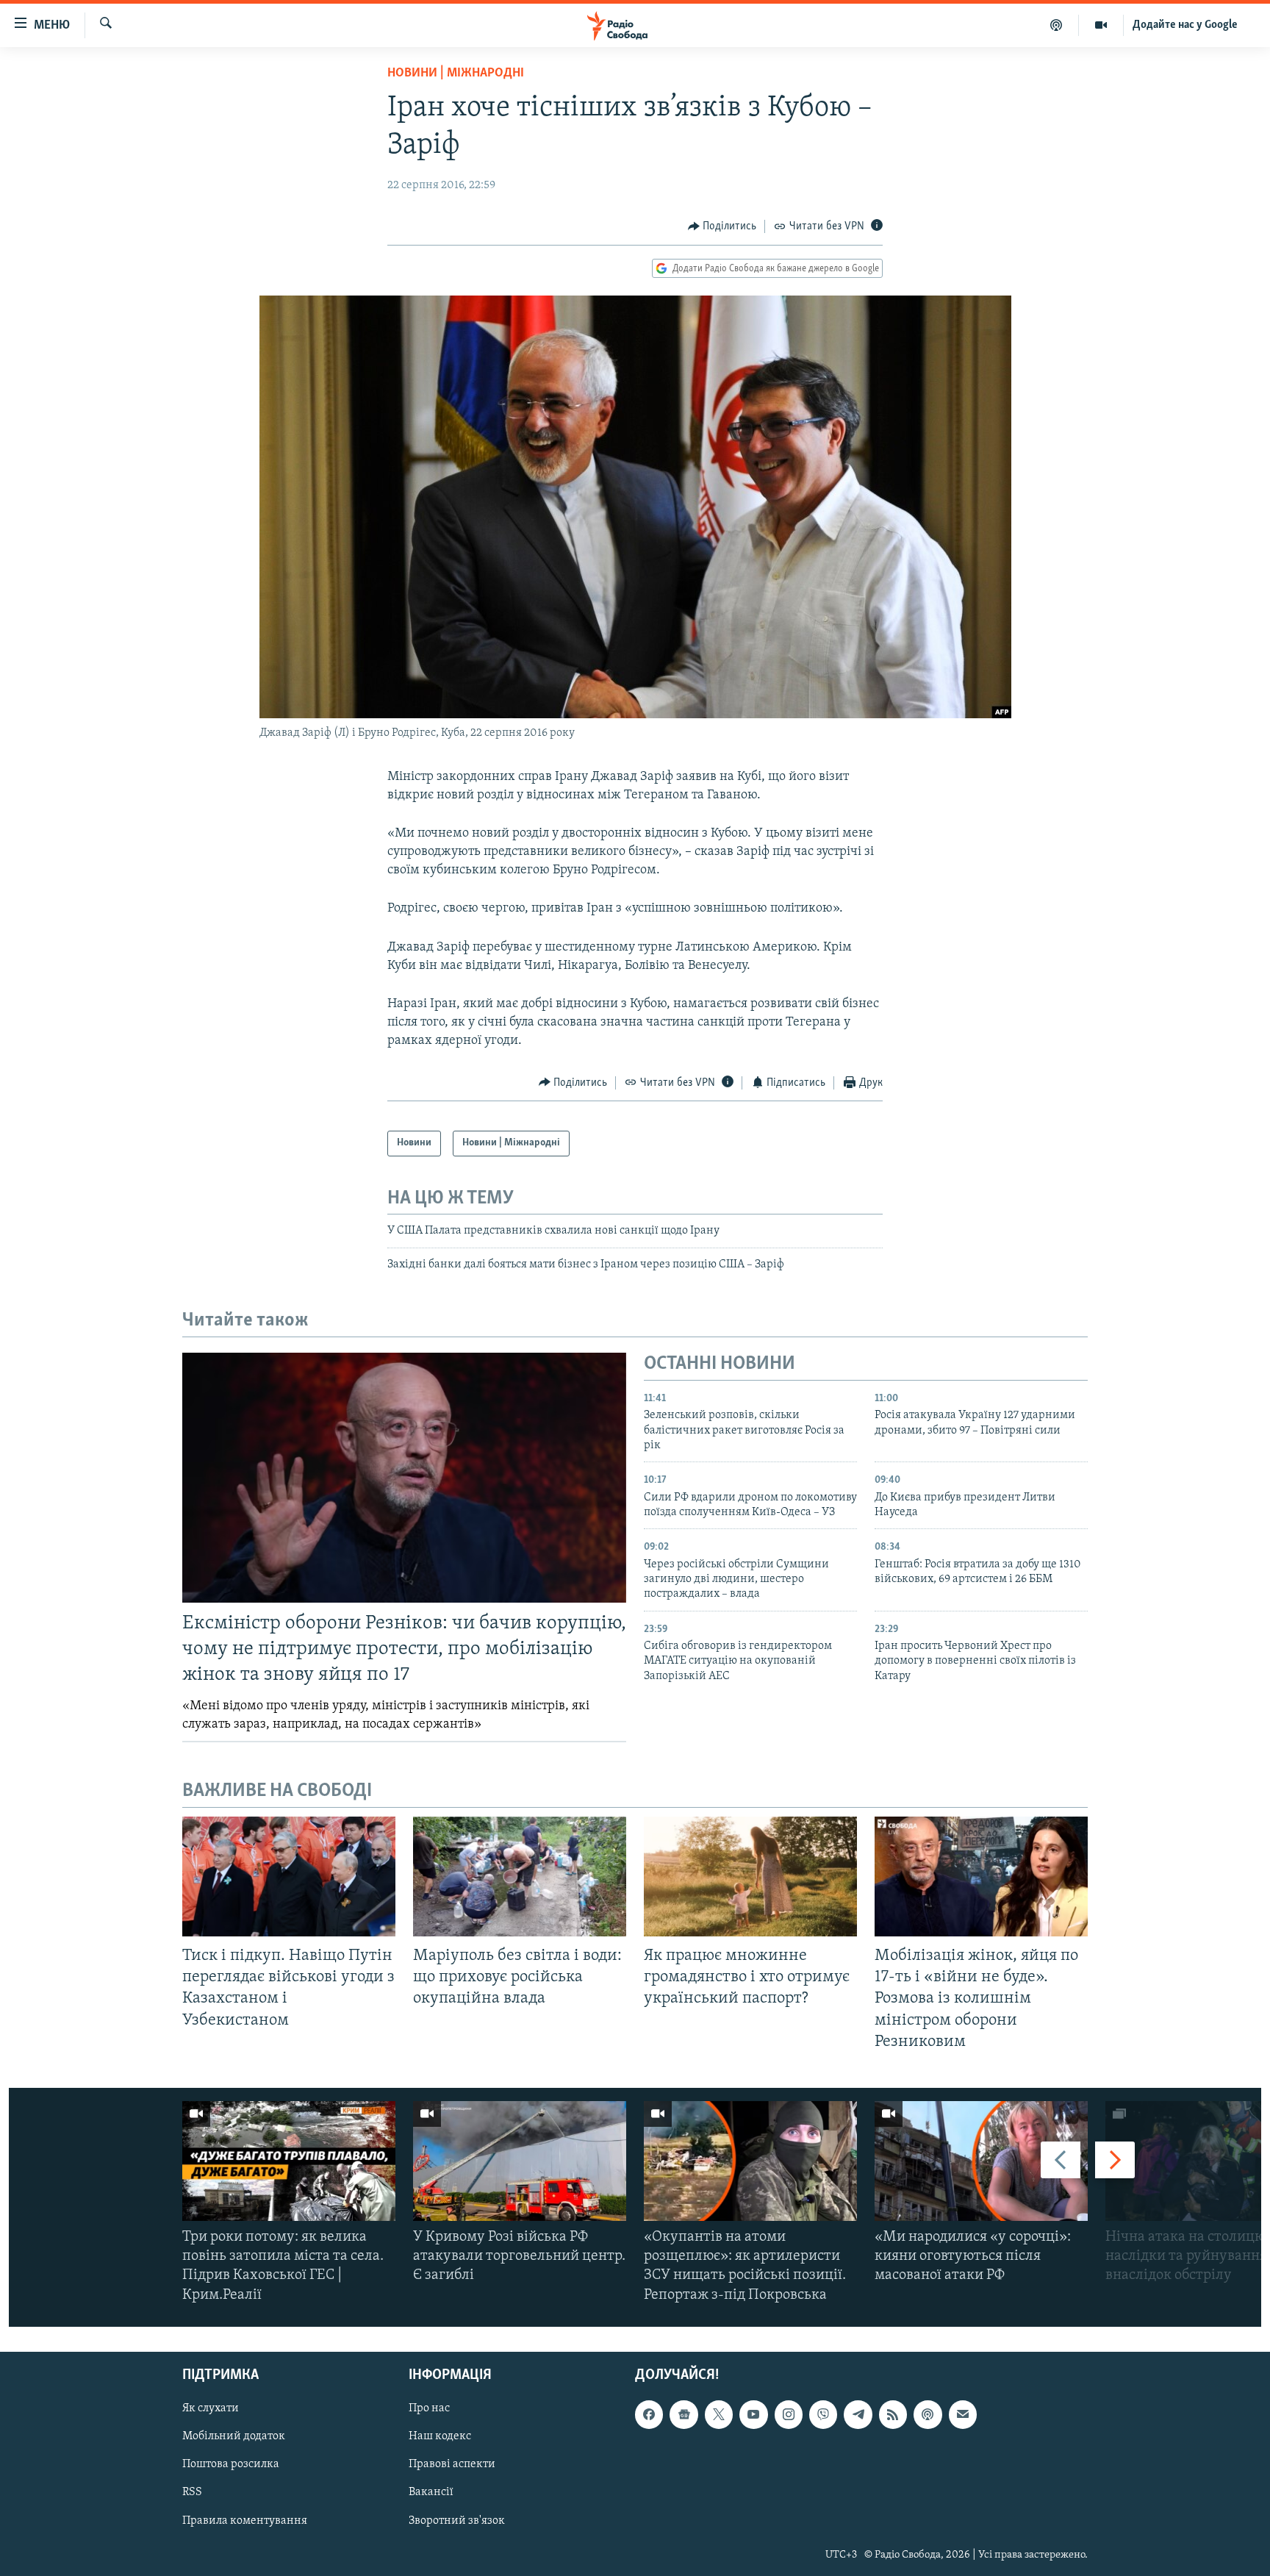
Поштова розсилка (231, 2464)
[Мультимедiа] (1101, 25)
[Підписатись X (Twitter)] (719, 2414)
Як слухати (211, 2408)
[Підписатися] (963, 2414)
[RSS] (893, 2414)
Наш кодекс (440, 2436)
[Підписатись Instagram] (789, 2414)
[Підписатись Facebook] (649, 2414)
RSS (192, 2492)
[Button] (722, 226)
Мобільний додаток (234, 2436)
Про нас (429, 2408)
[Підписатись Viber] (823, 2414)
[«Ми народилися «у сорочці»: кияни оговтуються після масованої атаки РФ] (981, 2161)
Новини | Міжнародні (456, 74)
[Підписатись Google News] (684, 2414)
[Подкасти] (1056, 25)
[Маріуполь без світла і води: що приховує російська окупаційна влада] (520, 1876)
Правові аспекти (452, 2464)
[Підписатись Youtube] (753, 2414)
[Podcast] (928, 2414)
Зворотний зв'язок (457, 2520)
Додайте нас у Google (1185, 25)
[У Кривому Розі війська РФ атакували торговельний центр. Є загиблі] (520, 2161)
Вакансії (431, 2492)
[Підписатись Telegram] (858, 2414)
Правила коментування (245, 2520)
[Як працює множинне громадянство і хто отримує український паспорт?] (750, 1876)
